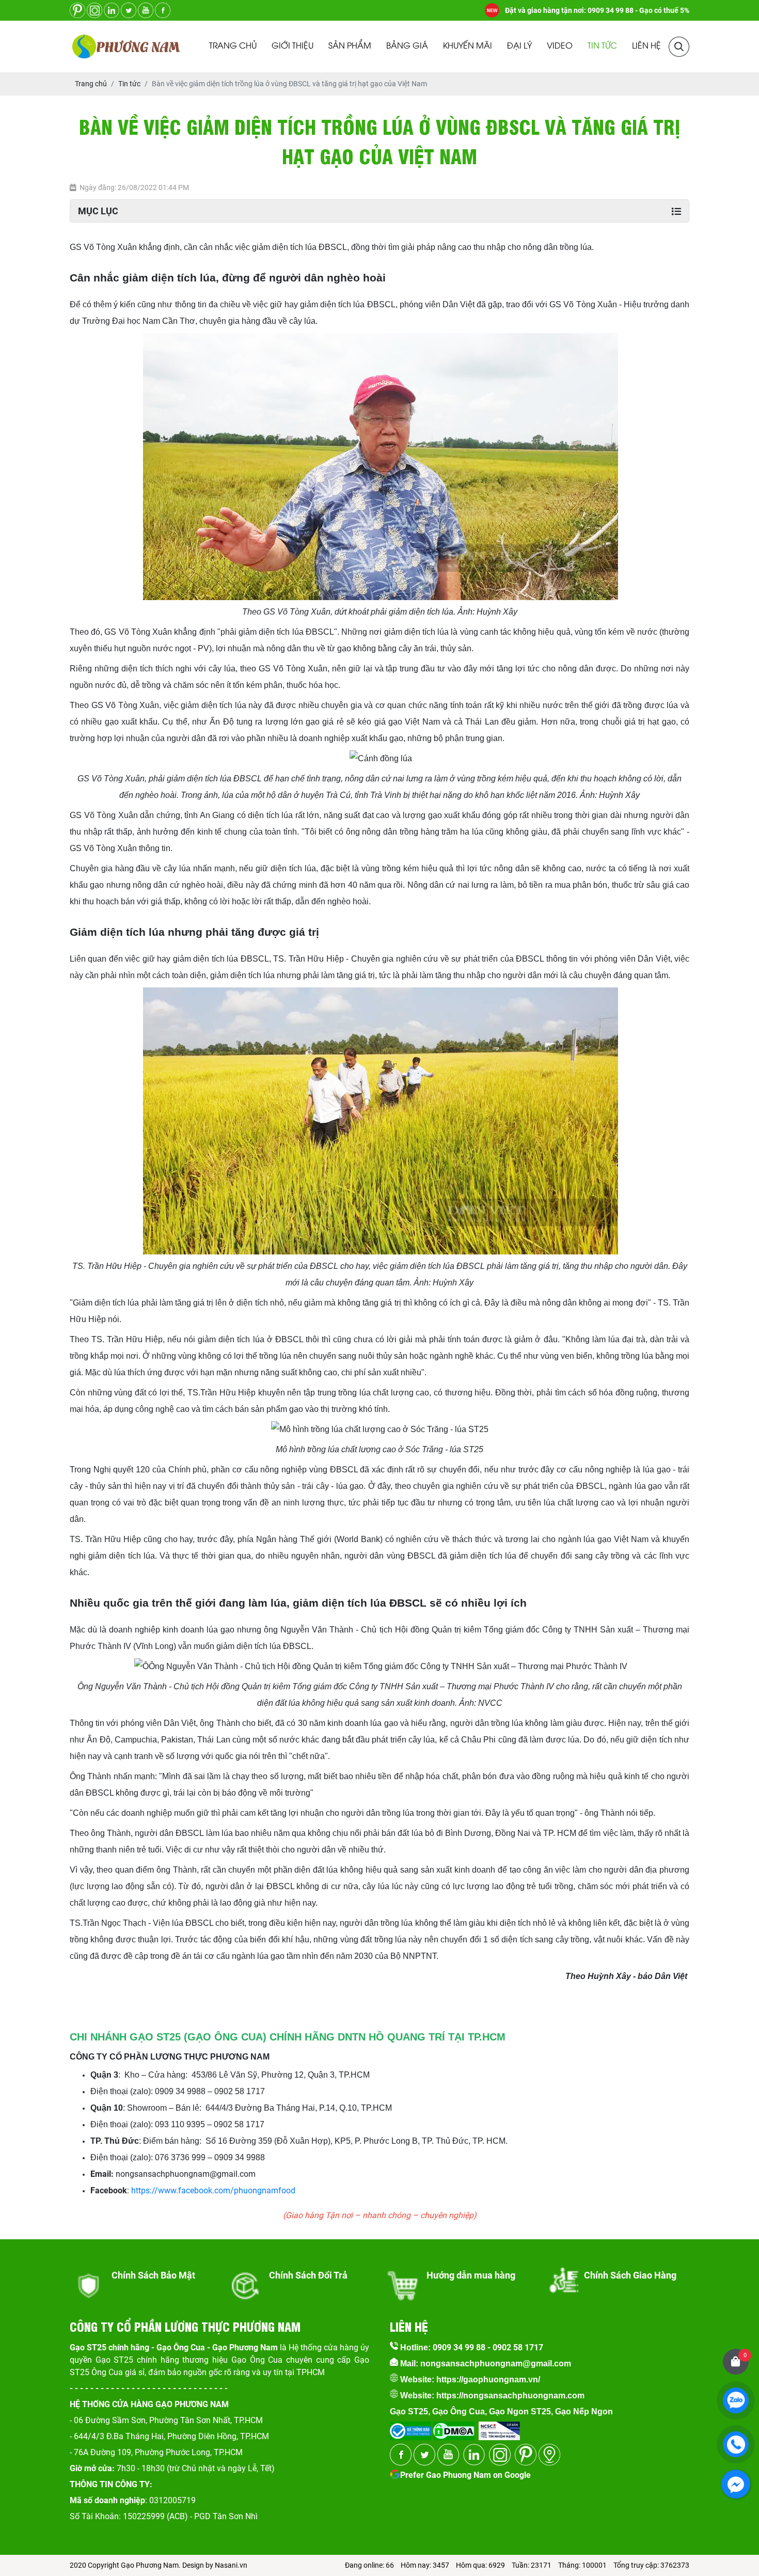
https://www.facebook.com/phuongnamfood (213, 2190)
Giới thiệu (292, 46)
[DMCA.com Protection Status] (453, 2428)
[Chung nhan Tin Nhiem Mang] (499, 2428)
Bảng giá (407, 46)
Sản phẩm (350, 46)
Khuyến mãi (468, 46)
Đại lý (519, 46)
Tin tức (602, 46)
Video (560, 46)
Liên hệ (646, 46)
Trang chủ (233, 46)
